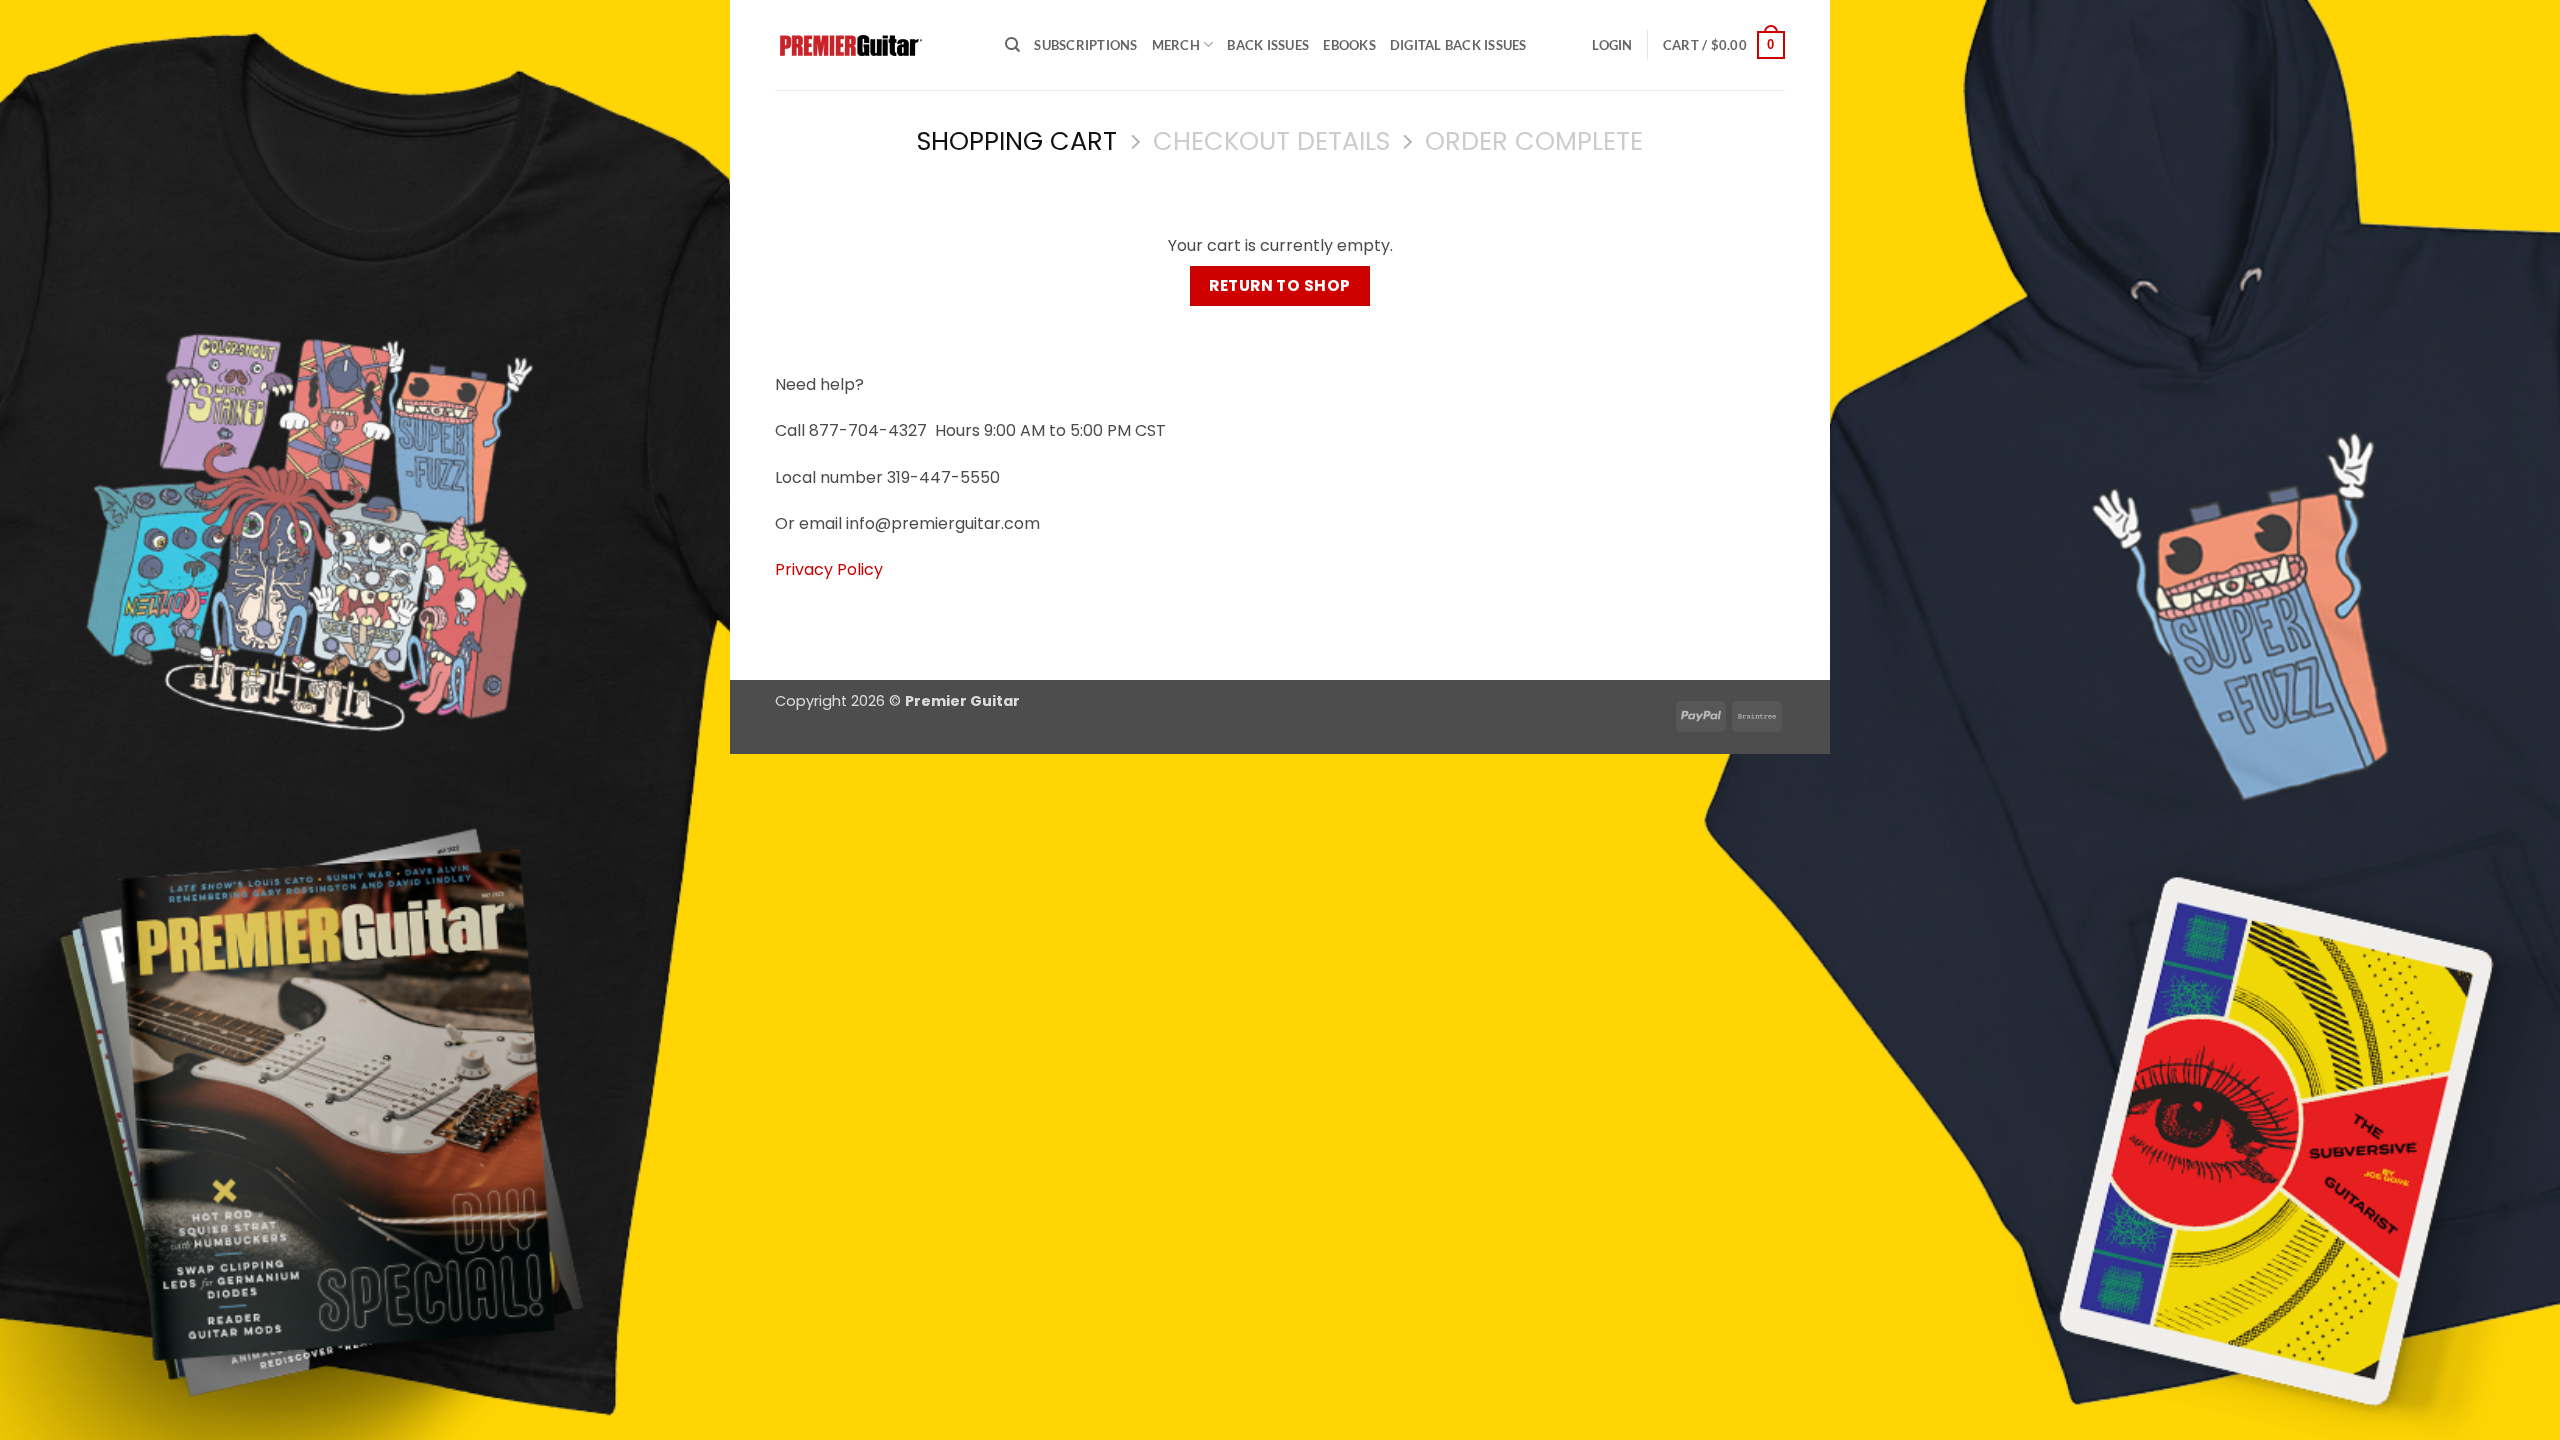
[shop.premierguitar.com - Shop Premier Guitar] (875, 45)
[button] (1612, 45)
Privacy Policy (829, 569)
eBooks (1349, 45)
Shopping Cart (1017, 141)
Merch (1176, 45)
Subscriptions (1085, 45)
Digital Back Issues (1458, 45)
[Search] (1012, 45)
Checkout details (1271, 141)
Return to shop (1280, 285)
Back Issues (1268, 45)
